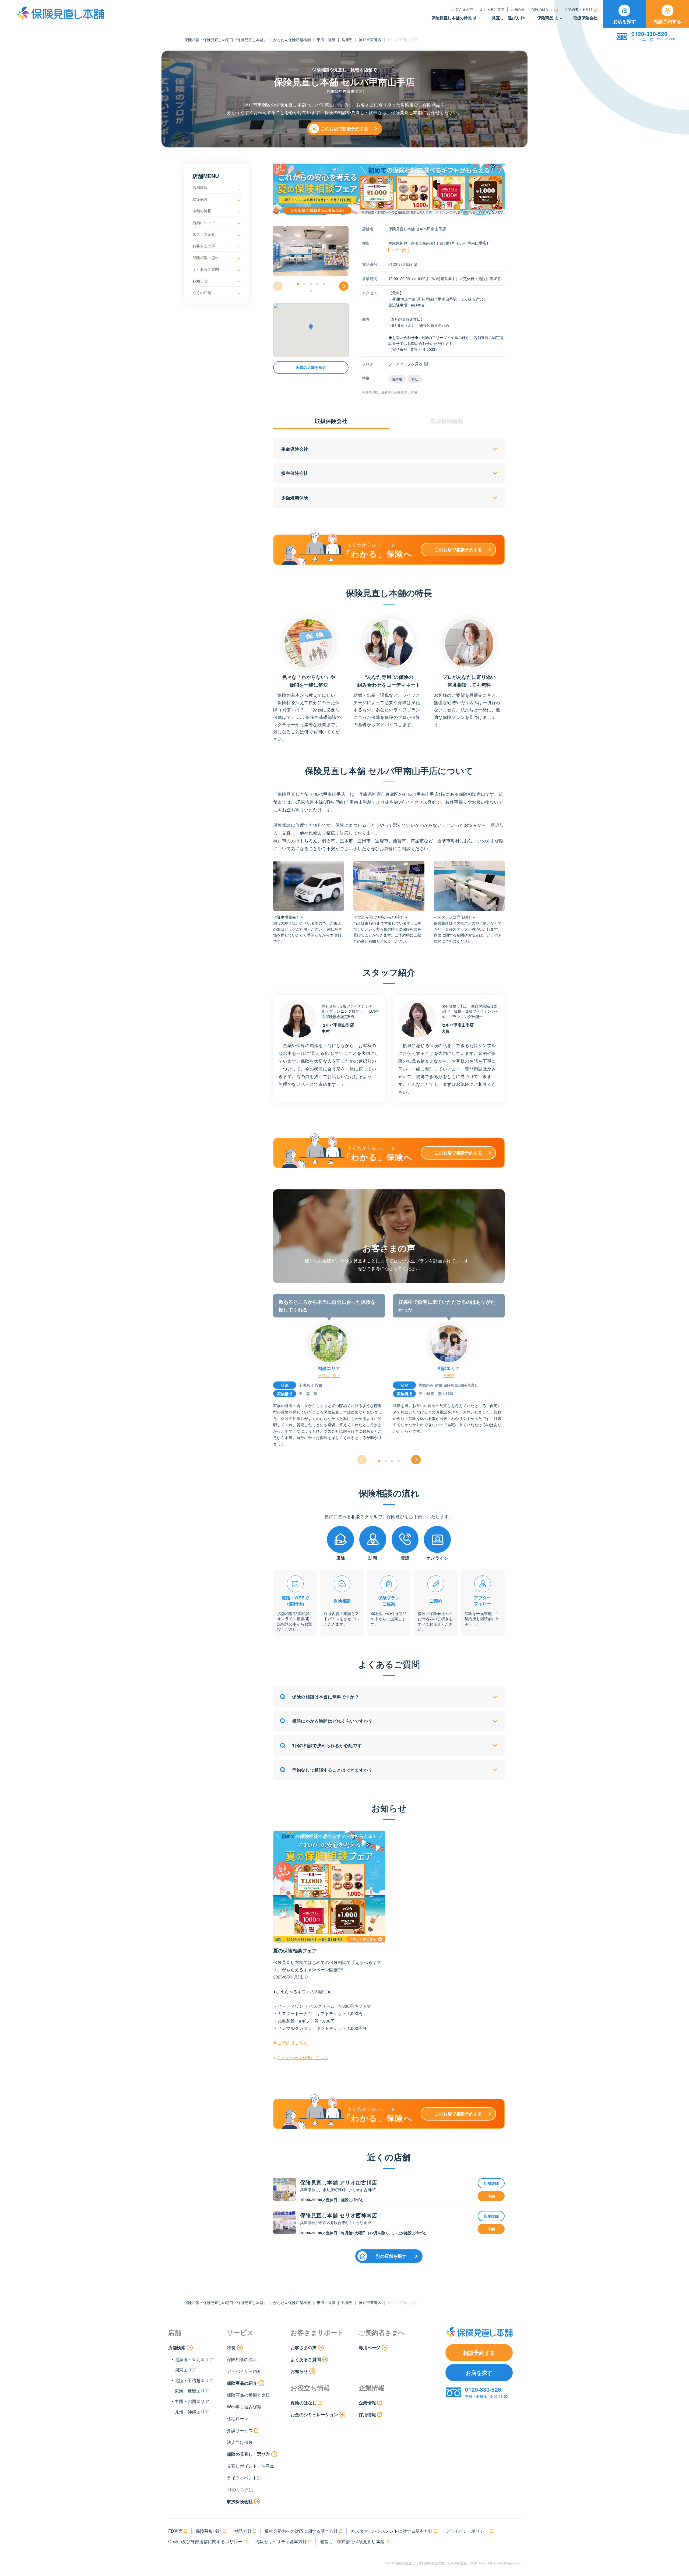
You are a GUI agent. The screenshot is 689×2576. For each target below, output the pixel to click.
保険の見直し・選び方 (248, 2454)
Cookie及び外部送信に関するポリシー (205, 2541)
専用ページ (370, 2347)
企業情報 (367, 2403)
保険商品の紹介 (242, 2383)
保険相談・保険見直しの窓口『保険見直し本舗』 (226, 40)
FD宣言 (175, 2531)
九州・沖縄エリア (192, 2412)
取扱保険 (200, 199)
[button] (298, 284)
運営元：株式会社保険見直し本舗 (352, 2541)
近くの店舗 (202, 292)
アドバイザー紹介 (244, 2371)
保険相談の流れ (206, 257)
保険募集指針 (209, 2531)
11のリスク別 (240, 2490)
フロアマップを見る (405, 364)
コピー (396, 250)
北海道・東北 (329, 1376)
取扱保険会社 (585, 18)
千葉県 (449, 1376)
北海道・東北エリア (194, 2359)
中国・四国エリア (192, 2401)
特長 (231, 2347)
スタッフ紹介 (204, 234)
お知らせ (518, 9)
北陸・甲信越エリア (194, 2380)
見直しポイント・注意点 (251, 2466)
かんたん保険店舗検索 (292, 40)
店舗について (204, 222)
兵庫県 (347, 40)
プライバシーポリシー (467, 2531)
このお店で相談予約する (344, 128)
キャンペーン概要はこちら (303, 2057)
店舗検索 (177, 2347)
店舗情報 (200, 187)
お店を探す (625, 21)
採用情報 (367, 2414)
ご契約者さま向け (578, 9)
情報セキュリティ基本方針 (281, 2541)
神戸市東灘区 (370, 40)
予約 (491, 2196)
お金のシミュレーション (314, 2414)
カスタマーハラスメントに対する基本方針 (392, 2531)
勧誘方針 (243, 2531)
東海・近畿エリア (192, 2391)
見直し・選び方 (506, 18)
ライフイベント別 (244, 2478)
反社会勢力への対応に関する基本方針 (301, 2531)
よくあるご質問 (492, 9)
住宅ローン (238, 2418)
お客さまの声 (462, 9)
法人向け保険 (240, 2442)
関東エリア (185, 2370)
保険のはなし (542, 9)
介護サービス (240, 2430)
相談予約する (667, 21)
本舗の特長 (202, 211)
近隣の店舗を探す (311, 368)
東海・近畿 (326, 40)
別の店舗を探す (391, 2256)
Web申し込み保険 (244, 2407)
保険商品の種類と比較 (248, 2395)
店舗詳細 (491, 2183)
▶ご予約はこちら (290, 2043)
